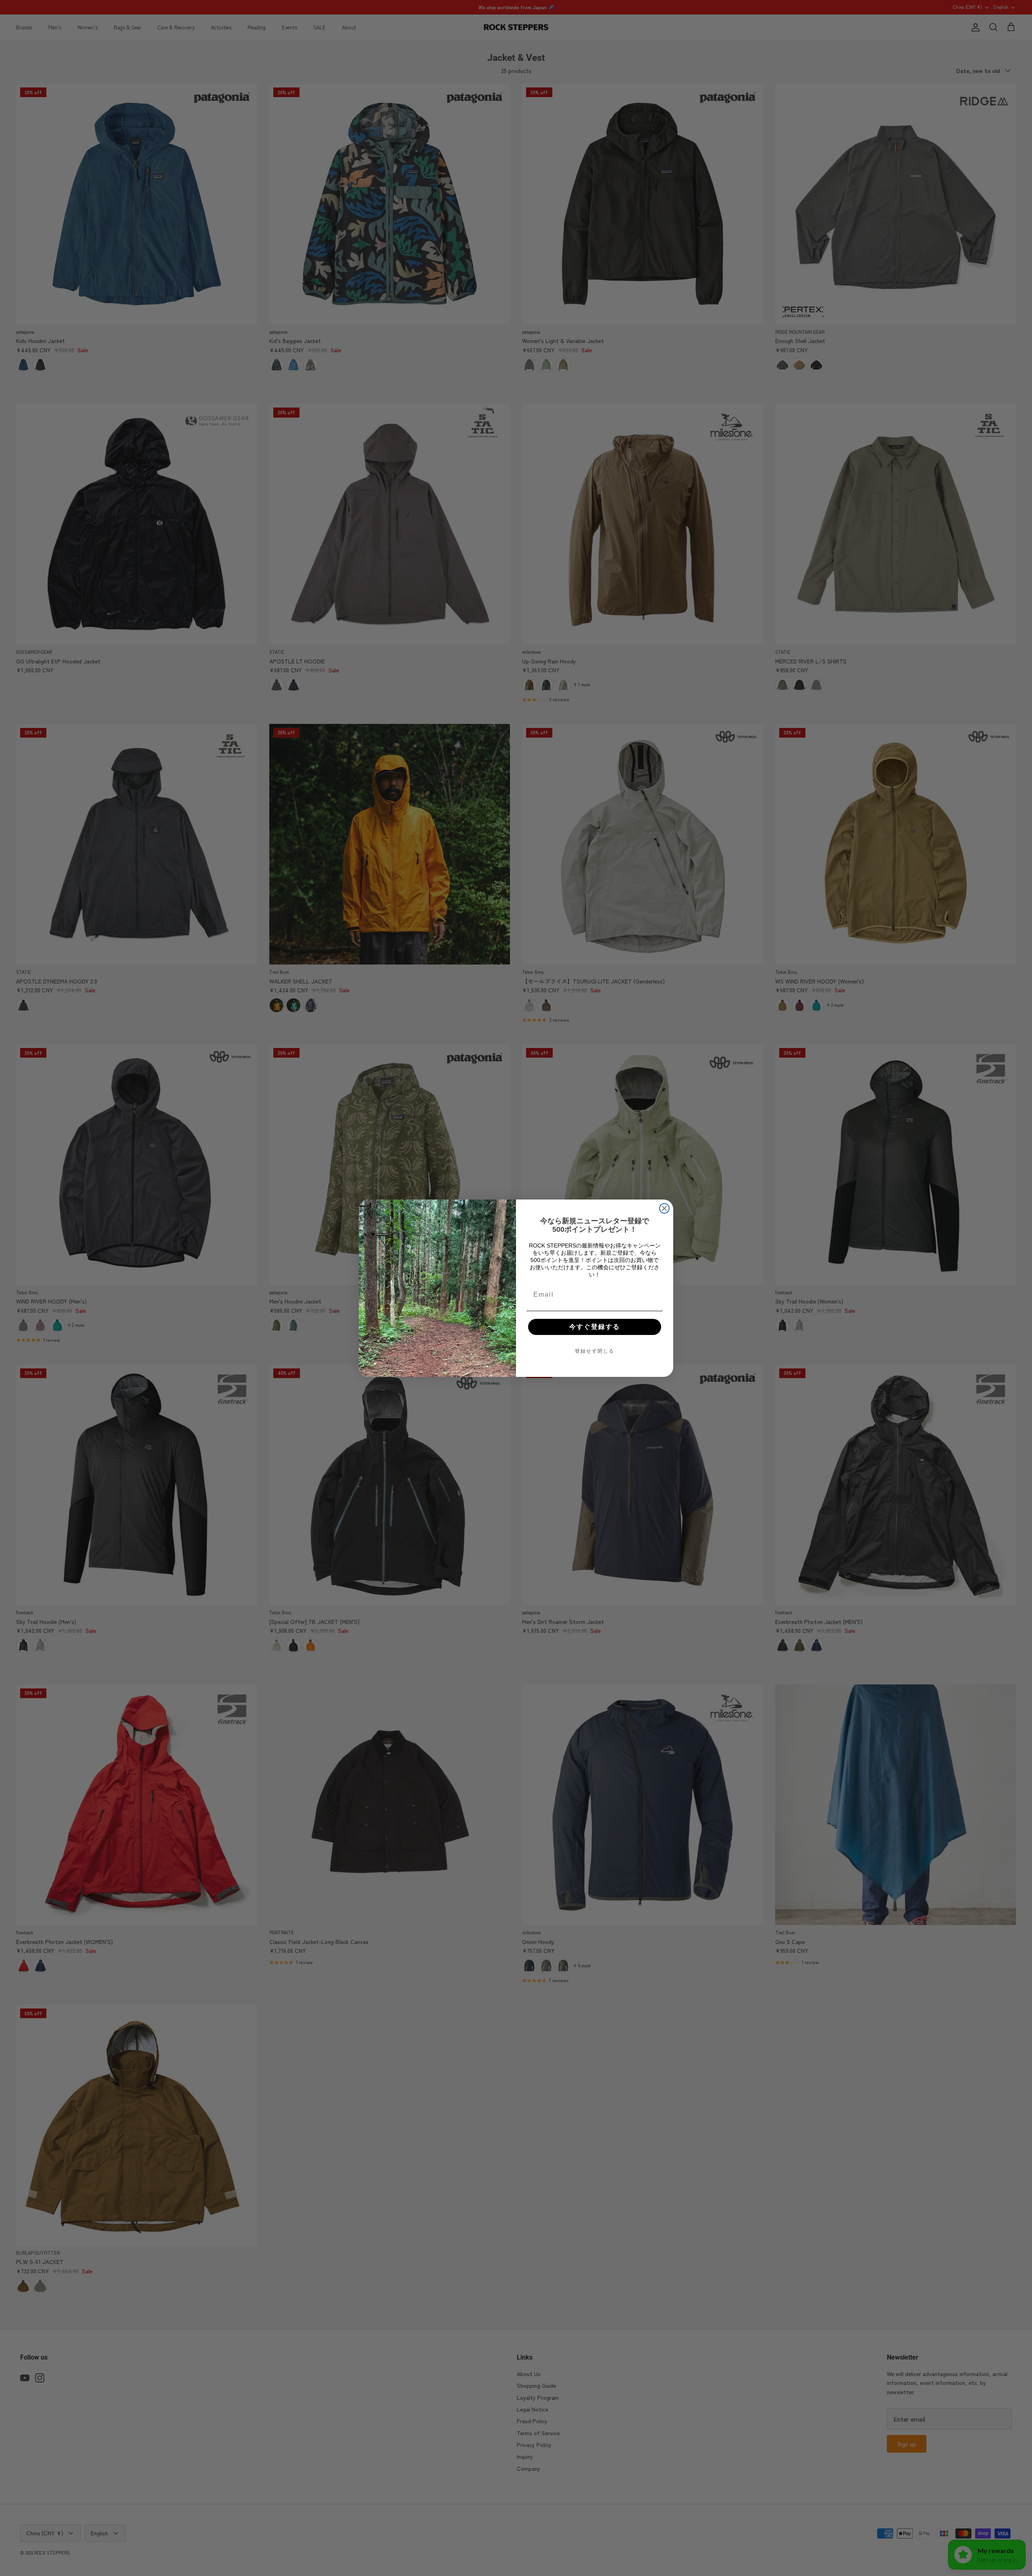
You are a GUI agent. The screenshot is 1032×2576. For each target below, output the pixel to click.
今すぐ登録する (595, 1327)
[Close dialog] (664, 1208)
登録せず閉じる (595, 1351)
